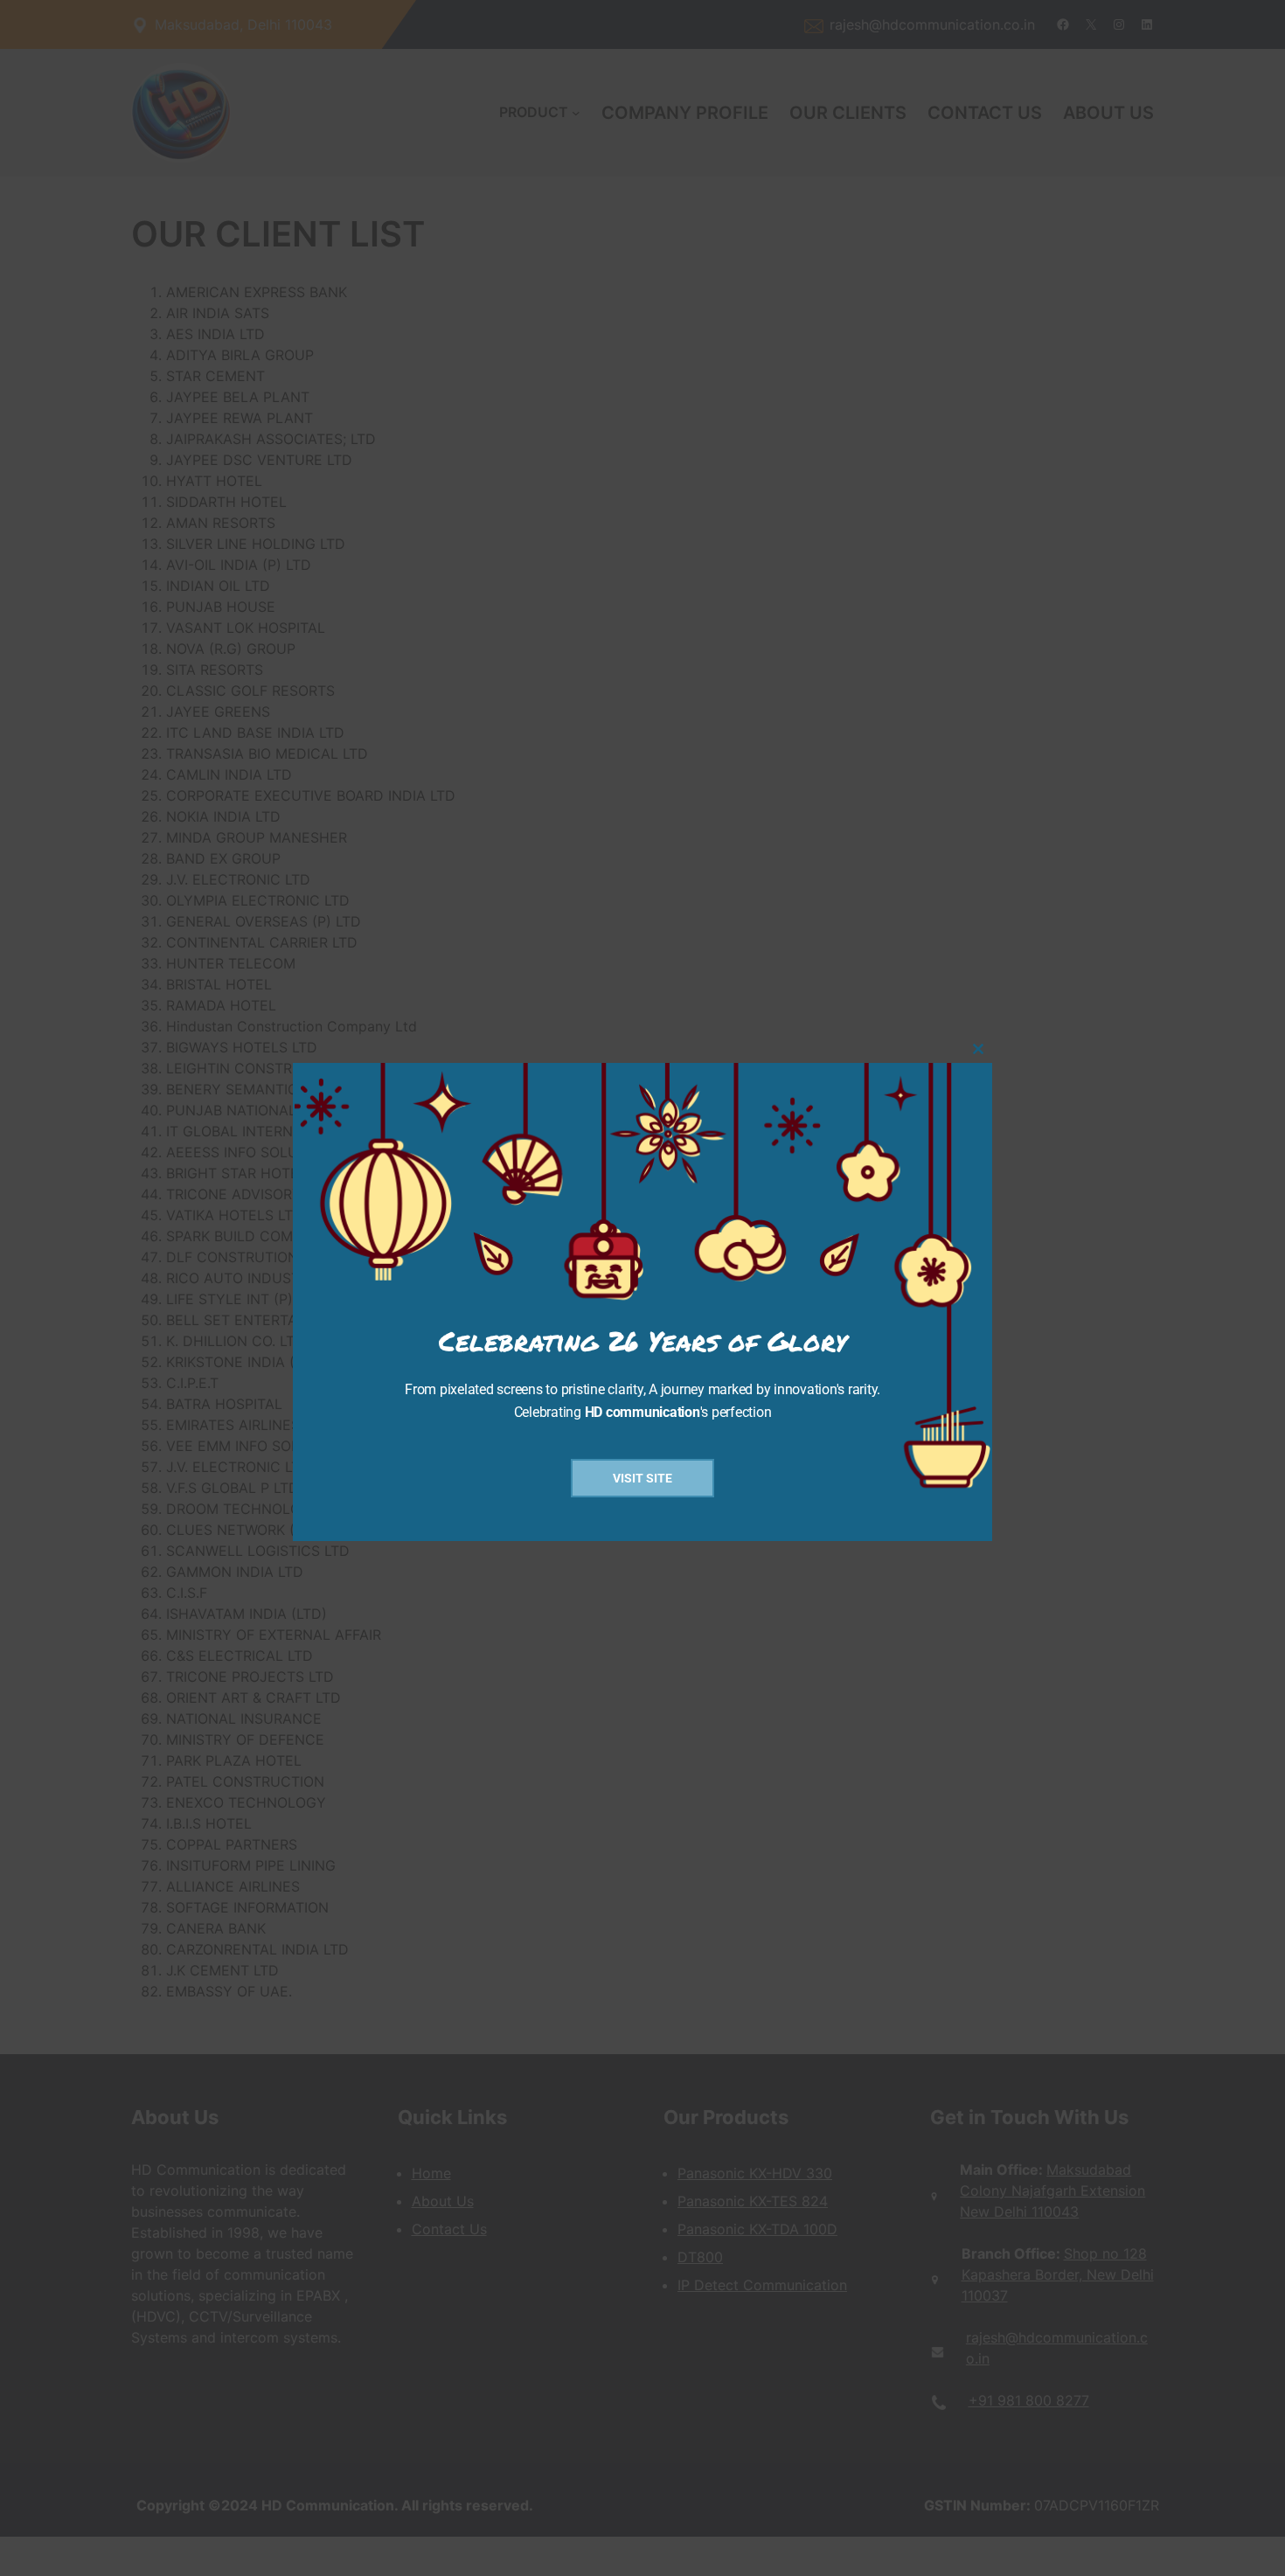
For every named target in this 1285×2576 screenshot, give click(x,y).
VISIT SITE (642, 1478)
